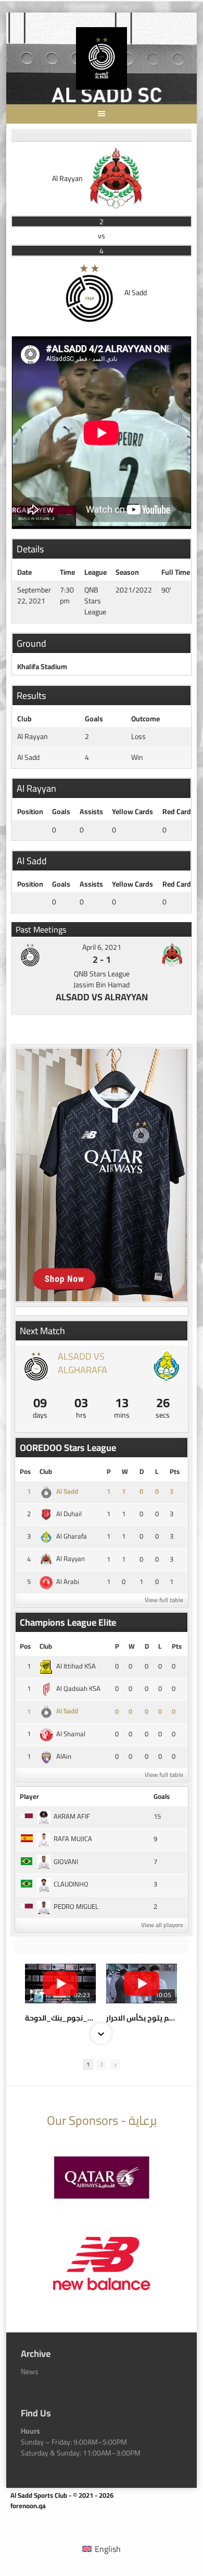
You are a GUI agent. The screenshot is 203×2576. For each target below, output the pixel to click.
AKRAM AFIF (72, 1816)
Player (29, 1796)
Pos (25, 1471)
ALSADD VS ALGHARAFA (83, 1363)
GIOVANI (66, 1861)
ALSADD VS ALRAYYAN (102, 997)
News (30, 2372)
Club (46, 1471)
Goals (61, 812)
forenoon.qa (28, 2506)
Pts (175, 1471)
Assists (91, 812)
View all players (162, 1925)
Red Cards (179, 812)
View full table (164, 1600)
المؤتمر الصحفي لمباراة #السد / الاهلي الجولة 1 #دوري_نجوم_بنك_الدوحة (60, 2018)
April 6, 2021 (102, 947)
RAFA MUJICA (73, 1839)
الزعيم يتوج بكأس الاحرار (142, 2018)
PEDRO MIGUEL (76, 1906)
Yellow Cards (132, 812)
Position (30, 812)
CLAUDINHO (71, 1884)
